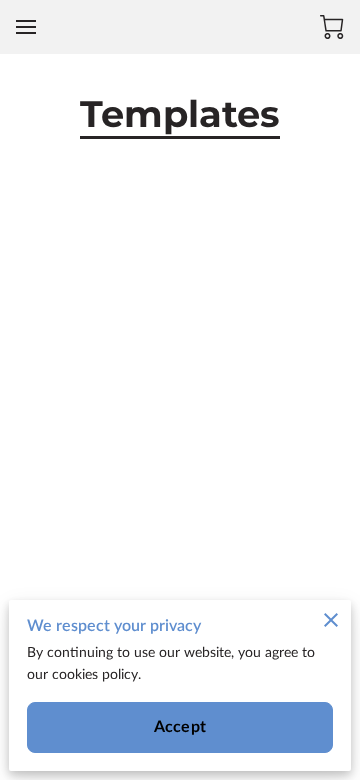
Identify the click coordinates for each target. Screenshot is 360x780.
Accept (180, 727)
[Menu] (26, 27)
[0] (332, 27)
